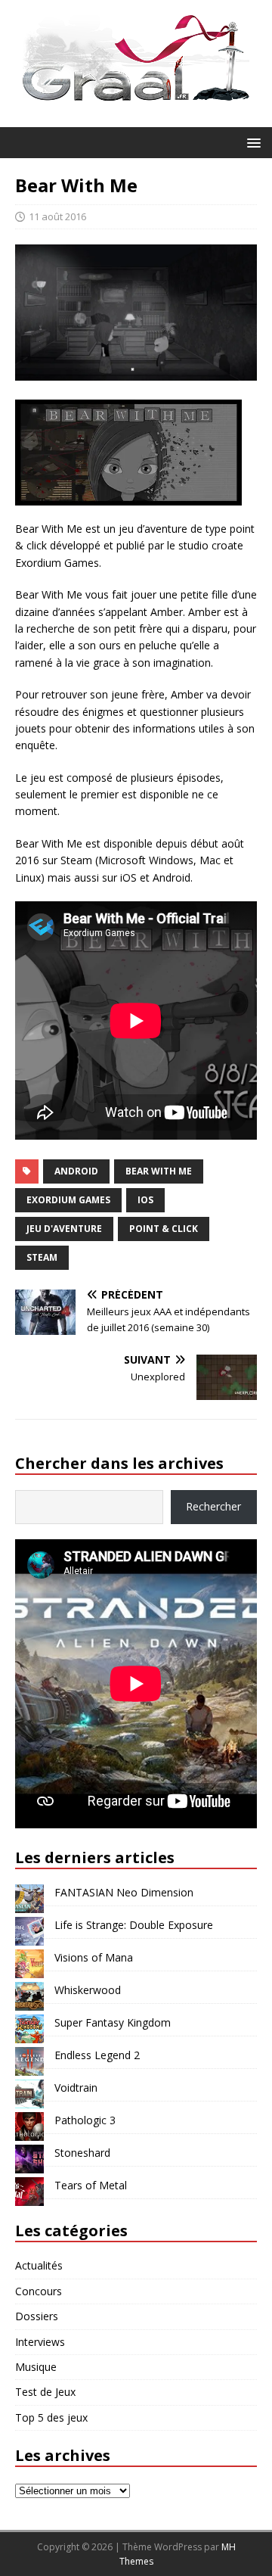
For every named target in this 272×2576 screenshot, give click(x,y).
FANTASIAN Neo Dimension (124, 1892)
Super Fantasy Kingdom (113, 2022)
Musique (36, 2367)
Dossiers (37, 2316)
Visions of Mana (94, 1957)
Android (76, 1171)
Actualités (39, 2265)
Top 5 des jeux (51, 2417)
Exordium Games (68, 1200)
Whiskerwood (88, 1990)
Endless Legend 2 (97, 2055)
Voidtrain (76, 2088)
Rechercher (213, 1506)
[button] (251, 142)
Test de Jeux (45, 2392)
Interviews (40, 2342)
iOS (145, 1200)
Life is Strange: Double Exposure (134, 1925)
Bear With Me (159, 1171)
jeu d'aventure (64, 1229)
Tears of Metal (91, 2185)
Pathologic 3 (85, 2120)
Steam (42, 1257)
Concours (39, 2291)
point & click (164, 1229)
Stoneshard (82, 2153)
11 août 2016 (57, 216)
